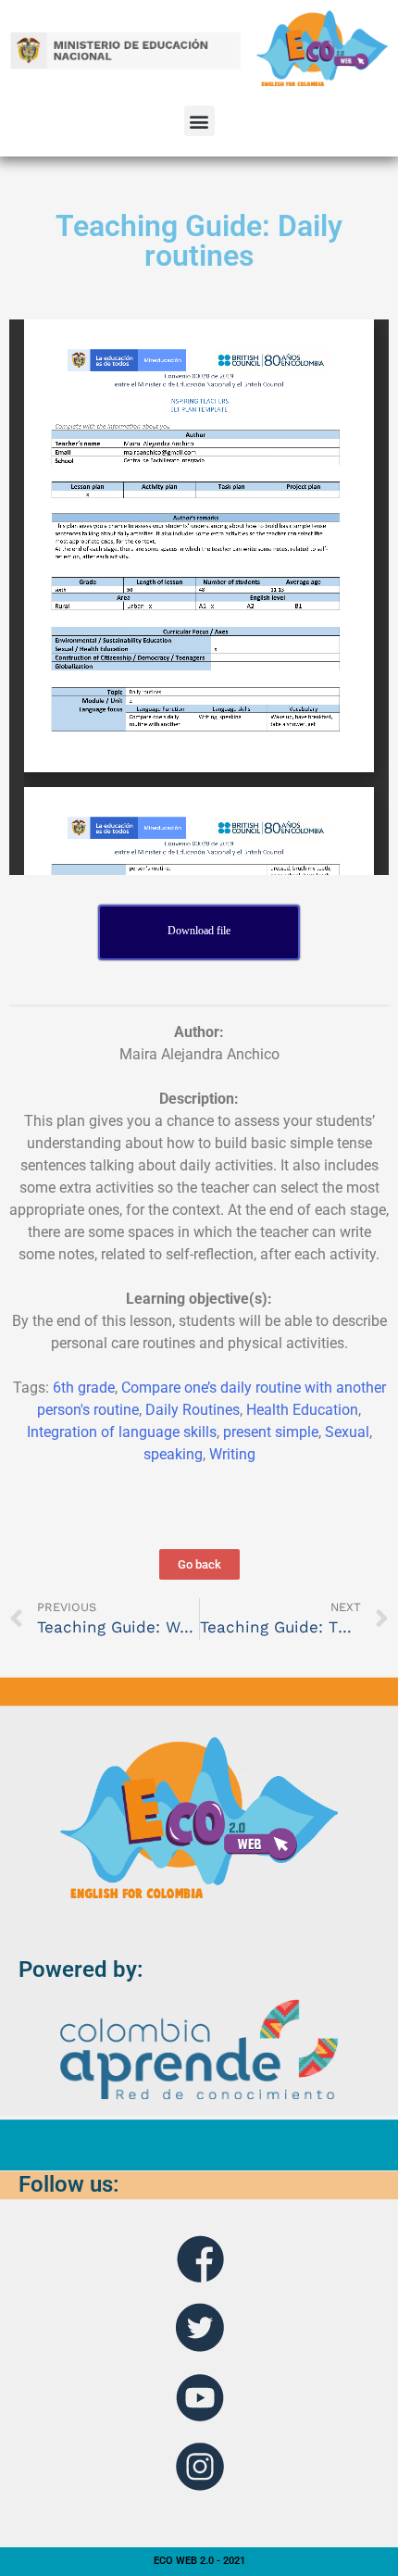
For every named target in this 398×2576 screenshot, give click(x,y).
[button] (199, 121)
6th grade (84, 1388)
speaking (173, 1454)
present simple (271, 1432)
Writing (232, 1454)
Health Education (302, 1410)
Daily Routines (193, 1410)
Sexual (347, 1432)
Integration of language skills (122, 1432)
